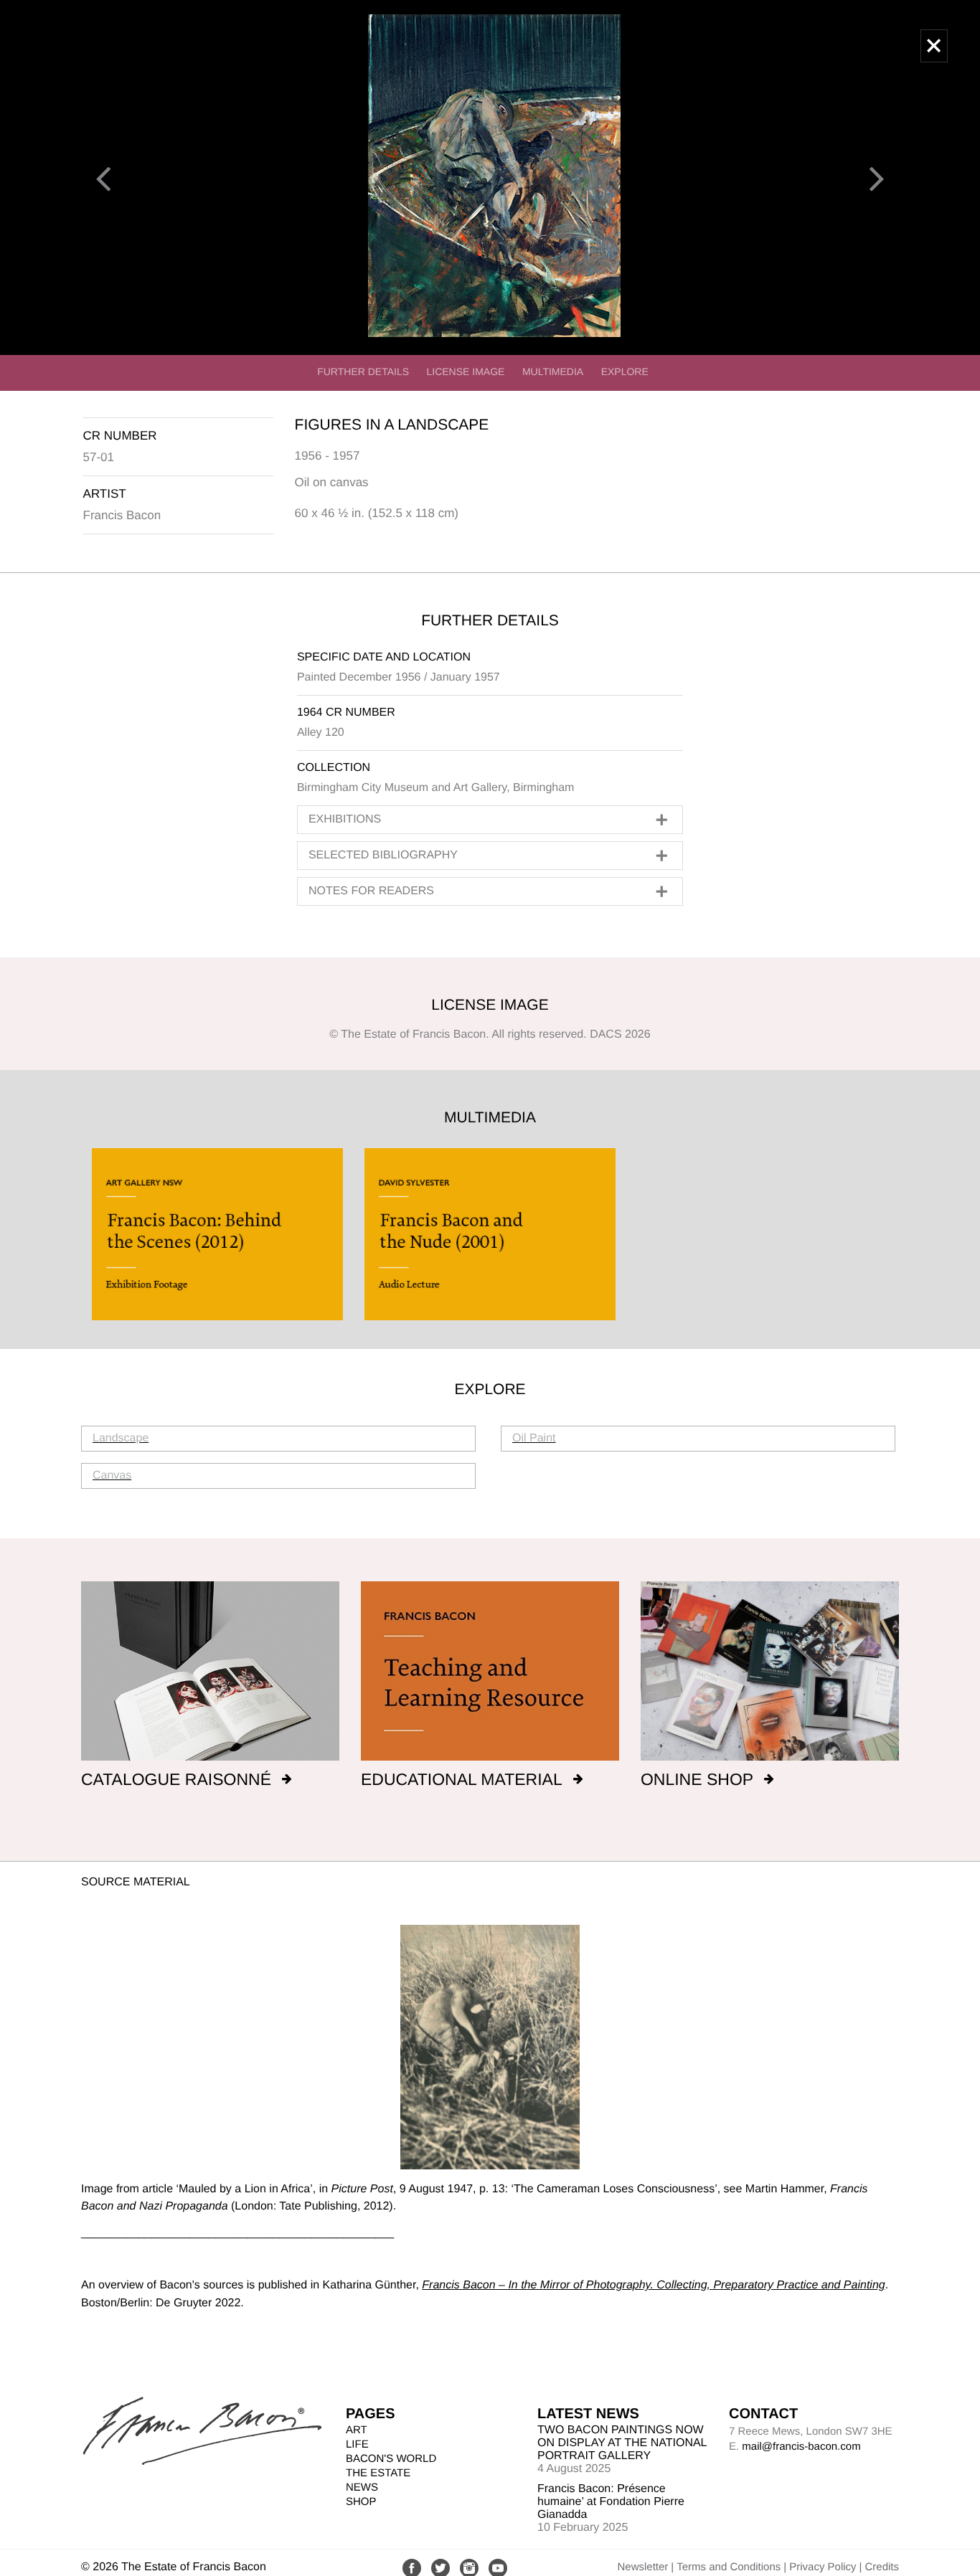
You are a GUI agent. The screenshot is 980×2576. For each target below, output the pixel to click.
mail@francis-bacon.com (801, 2447)
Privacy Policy (823, 2567)
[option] (217, 1234)
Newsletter (642, 2567)
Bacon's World (391, 2459)
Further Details (363, 371)
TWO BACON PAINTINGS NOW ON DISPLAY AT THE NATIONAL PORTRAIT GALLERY (622, 2443)
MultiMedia (553, 371)
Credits (882, 2567)
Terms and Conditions (729, 2567)
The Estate (378, 2473)
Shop (361, 2502)
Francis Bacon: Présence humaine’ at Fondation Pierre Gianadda (611, 2502)
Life (357, 2444)
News (362, 2487)
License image (466, 371)
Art (357, 2430)
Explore (625, 371)
